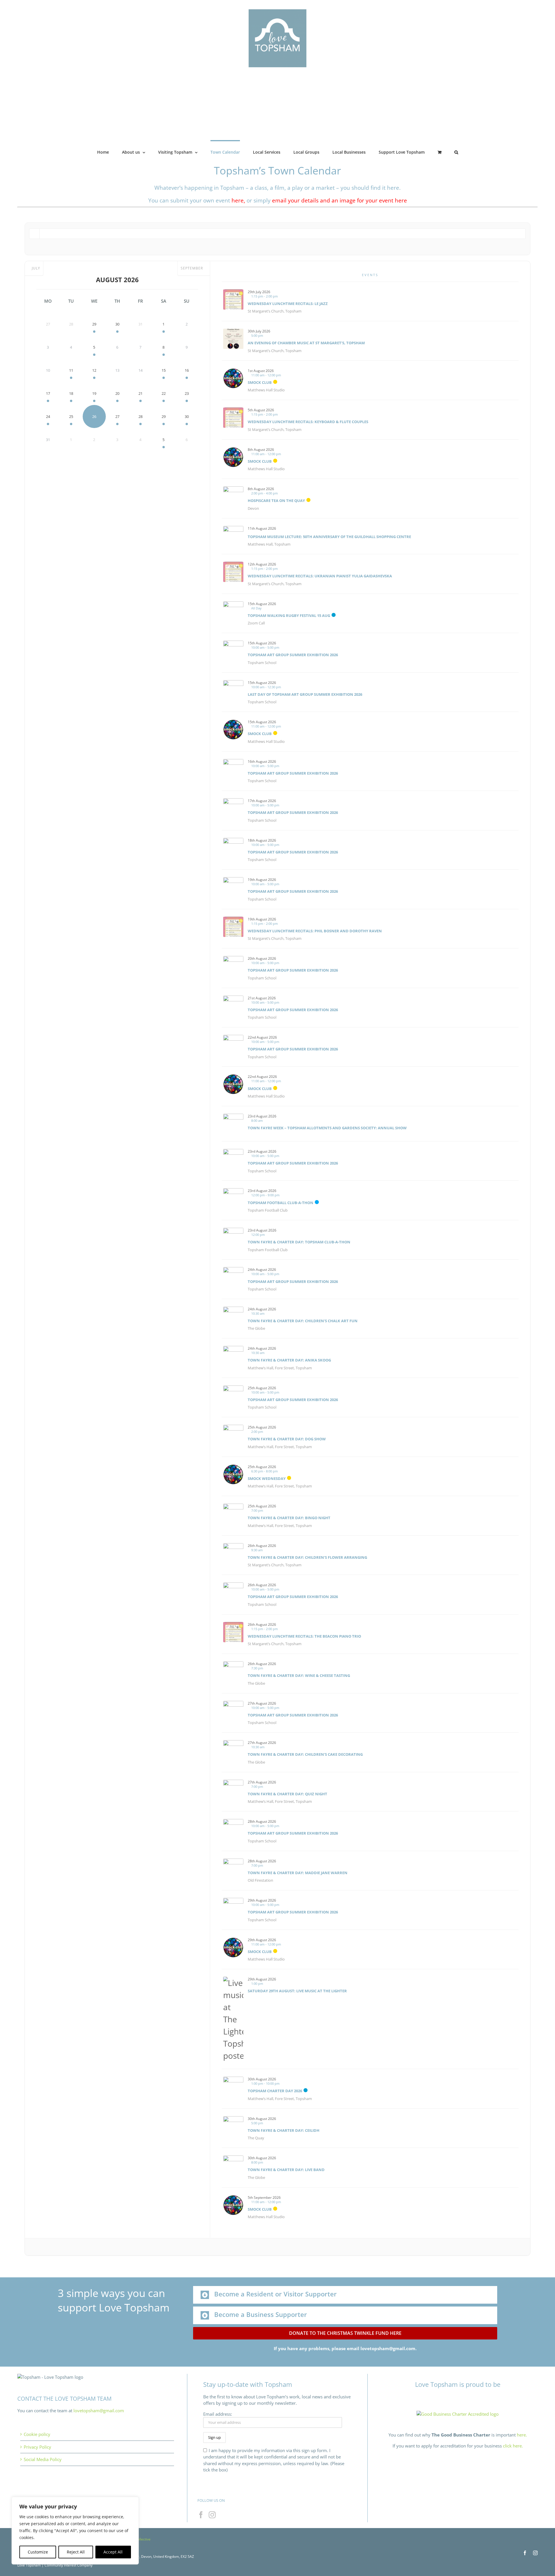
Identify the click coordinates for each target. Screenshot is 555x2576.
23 (187, 393)
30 (117, 324)
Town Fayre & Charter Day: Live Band (286, 2170)
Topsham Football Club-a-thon (281, 1203)
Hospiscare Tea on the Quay (276, 501)
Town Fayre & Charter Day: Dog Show (287, 1439)
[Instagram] (212, 2515)
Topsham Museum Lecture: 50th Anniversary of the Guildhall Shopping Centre (329, 537)
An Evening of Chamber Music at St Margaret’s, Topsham (306, 343)
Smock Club (260, 382)
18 (71, 393)
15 (164, 370)
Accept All (113, 2552)
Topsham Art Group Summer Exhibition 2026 (293, 655)
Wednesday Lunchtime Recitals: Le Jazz (288, 304)
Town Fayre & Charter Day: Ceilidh (284, 2130)
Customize (38, 2552)
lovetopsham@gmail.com (99, 2411)
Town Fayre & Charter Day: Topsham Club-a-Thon (299, 1242)
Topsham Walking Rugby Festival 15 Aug (289, 615)
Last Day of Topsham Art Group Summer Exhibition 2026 (305, 694)
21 (140, 393)
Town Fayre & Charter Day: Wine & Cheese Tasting (299, 1675)
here (238, 200)
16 (187, 370)
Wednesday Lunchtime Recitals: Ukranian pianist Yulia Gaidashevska (320, 576)
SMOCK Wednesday (267, 1478)
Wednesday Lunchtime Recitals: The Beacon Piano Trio (304, 1636)
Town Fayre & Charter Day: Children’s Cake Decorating (305, 1754)
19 (94, 393)
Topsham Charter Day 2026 (275, 2091)
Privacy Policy (37, 2447)
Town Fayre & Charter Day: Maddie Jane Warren (298, 1873)
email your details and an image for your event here (340, 200)
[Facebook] (201, 2515)
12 (94, 370)
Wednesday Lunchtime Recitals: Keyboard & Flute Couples (308, 422)
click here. (513, 2446)
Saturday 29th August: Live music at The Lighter (297, 1991)
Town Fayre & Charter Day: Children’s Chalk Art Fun (303, 1321)
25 (71, 416)
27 (117, 416)
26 (94, 416)
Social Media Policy (43, 2459)
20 (117, 393)
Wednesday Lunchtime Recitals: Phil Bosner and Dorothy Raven (315, 931)
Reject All (76, 2552)
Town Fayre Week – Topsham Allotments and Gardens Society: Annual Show (327, 1128)
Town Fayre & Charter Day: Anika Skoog (289, 1360)
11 (71, 370)
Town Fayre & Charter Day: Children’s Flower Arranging (307, 1557)
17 (48, 393)
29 (94, 324)
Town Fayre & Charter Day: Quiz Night (287, 1794)
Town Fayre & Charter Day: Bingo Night (289, 1518)
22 (164, 393)
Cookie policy (37, 2434)
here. (522, 2435)
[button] (456, 152)
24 (48, 416)
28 (140, 416)
